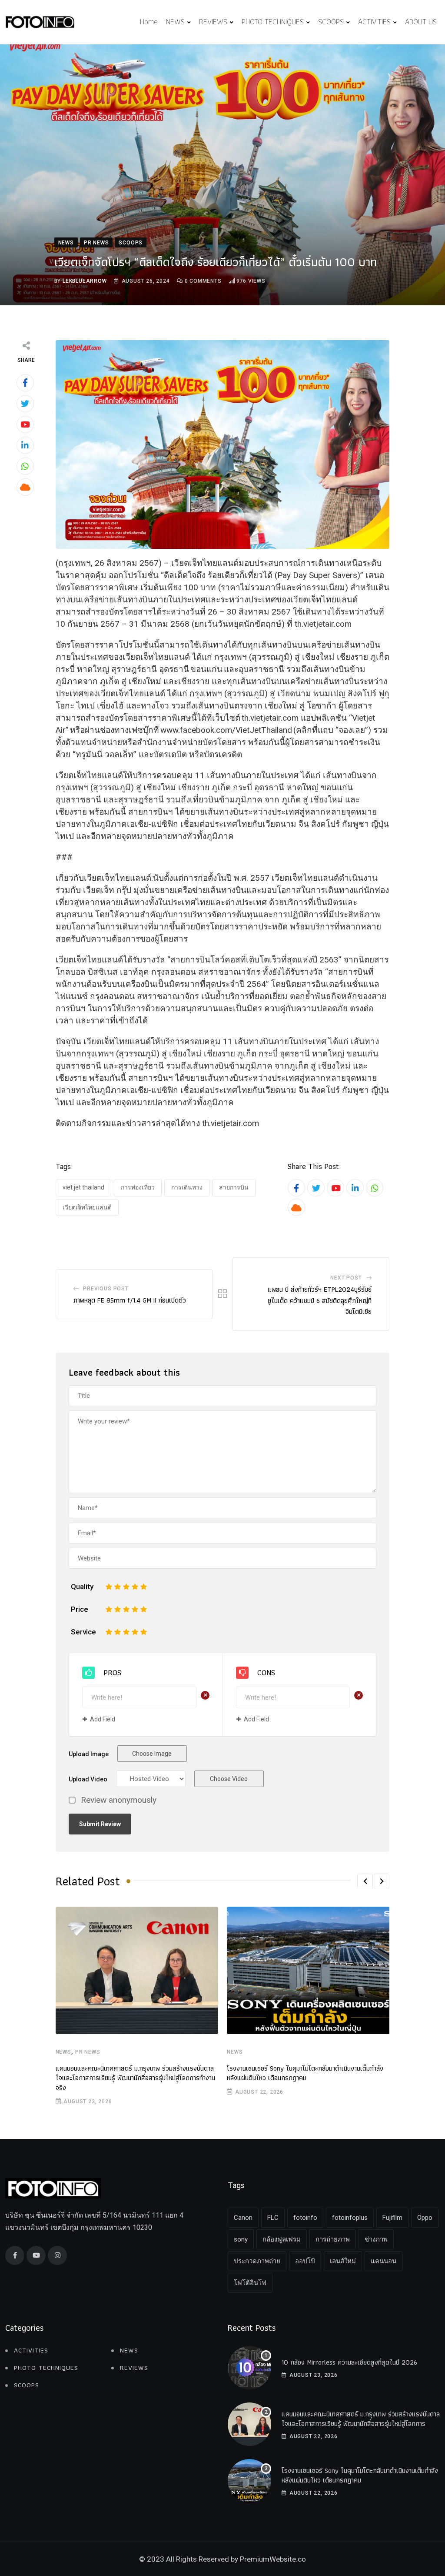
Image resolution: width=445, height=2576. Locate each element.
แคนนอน (384, 2261)
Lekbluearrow (85, 281)
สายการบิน (234, 1187)
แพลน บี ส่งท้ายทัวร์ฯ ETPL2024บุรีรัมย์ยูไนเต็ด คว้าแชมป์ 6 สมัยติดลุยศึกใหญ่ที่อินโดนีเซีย (320, 1300)
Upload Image (89, 1754)
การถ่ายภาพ (333, 2239)
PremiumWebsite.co (273, 2559)
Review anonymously (119, 1800)
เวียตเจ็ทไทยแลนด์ (87, 1207)
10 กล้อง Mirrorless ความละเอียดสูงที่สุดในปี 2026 (351, 2362)
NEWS (175, 22)
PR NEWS (88, 2052)
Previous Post (106, 1289)
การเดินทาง (187, 1187)
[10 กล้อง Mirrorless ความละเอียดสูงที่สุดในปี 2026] (249, 2368)
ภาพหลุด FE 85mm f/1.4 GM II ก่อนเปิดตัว (130, 1300)
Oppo (425, 2218)
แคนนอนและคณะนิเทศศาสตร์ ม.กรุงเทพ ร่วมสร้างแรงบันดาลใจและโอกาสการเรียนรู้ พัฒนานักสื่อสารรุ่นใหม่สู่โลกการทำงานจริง (135, 2078)
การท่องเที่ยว (138, 1187)
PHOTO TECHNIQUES (273, 22)
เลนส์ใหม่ (343, 2261)
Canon (243, 2218)
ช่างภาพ (376, 2239)
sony (241, 2239)
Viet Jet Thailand (83, 1187)
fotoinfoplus (350, 2218)
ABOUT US (421, 22)
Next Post (346, 1278)
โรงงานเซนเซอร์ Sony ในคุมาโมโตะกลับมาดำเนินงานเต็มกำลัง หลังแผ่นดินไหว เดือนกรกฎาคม (305, 2073)
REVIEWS (213, 22)
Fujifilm (392, 2218)
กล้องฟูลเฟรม (282, 2239)
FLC (273, 2218)
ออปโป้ (305, 2261)
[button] (365, 1881)
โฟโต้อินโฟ (250, 2283)
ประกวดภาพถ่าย (257, 2261)
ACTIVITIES (374, 22)
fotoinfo (305, 2218)
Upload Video (88, 1779)
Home (149, 22)
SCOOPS (331, 22)
